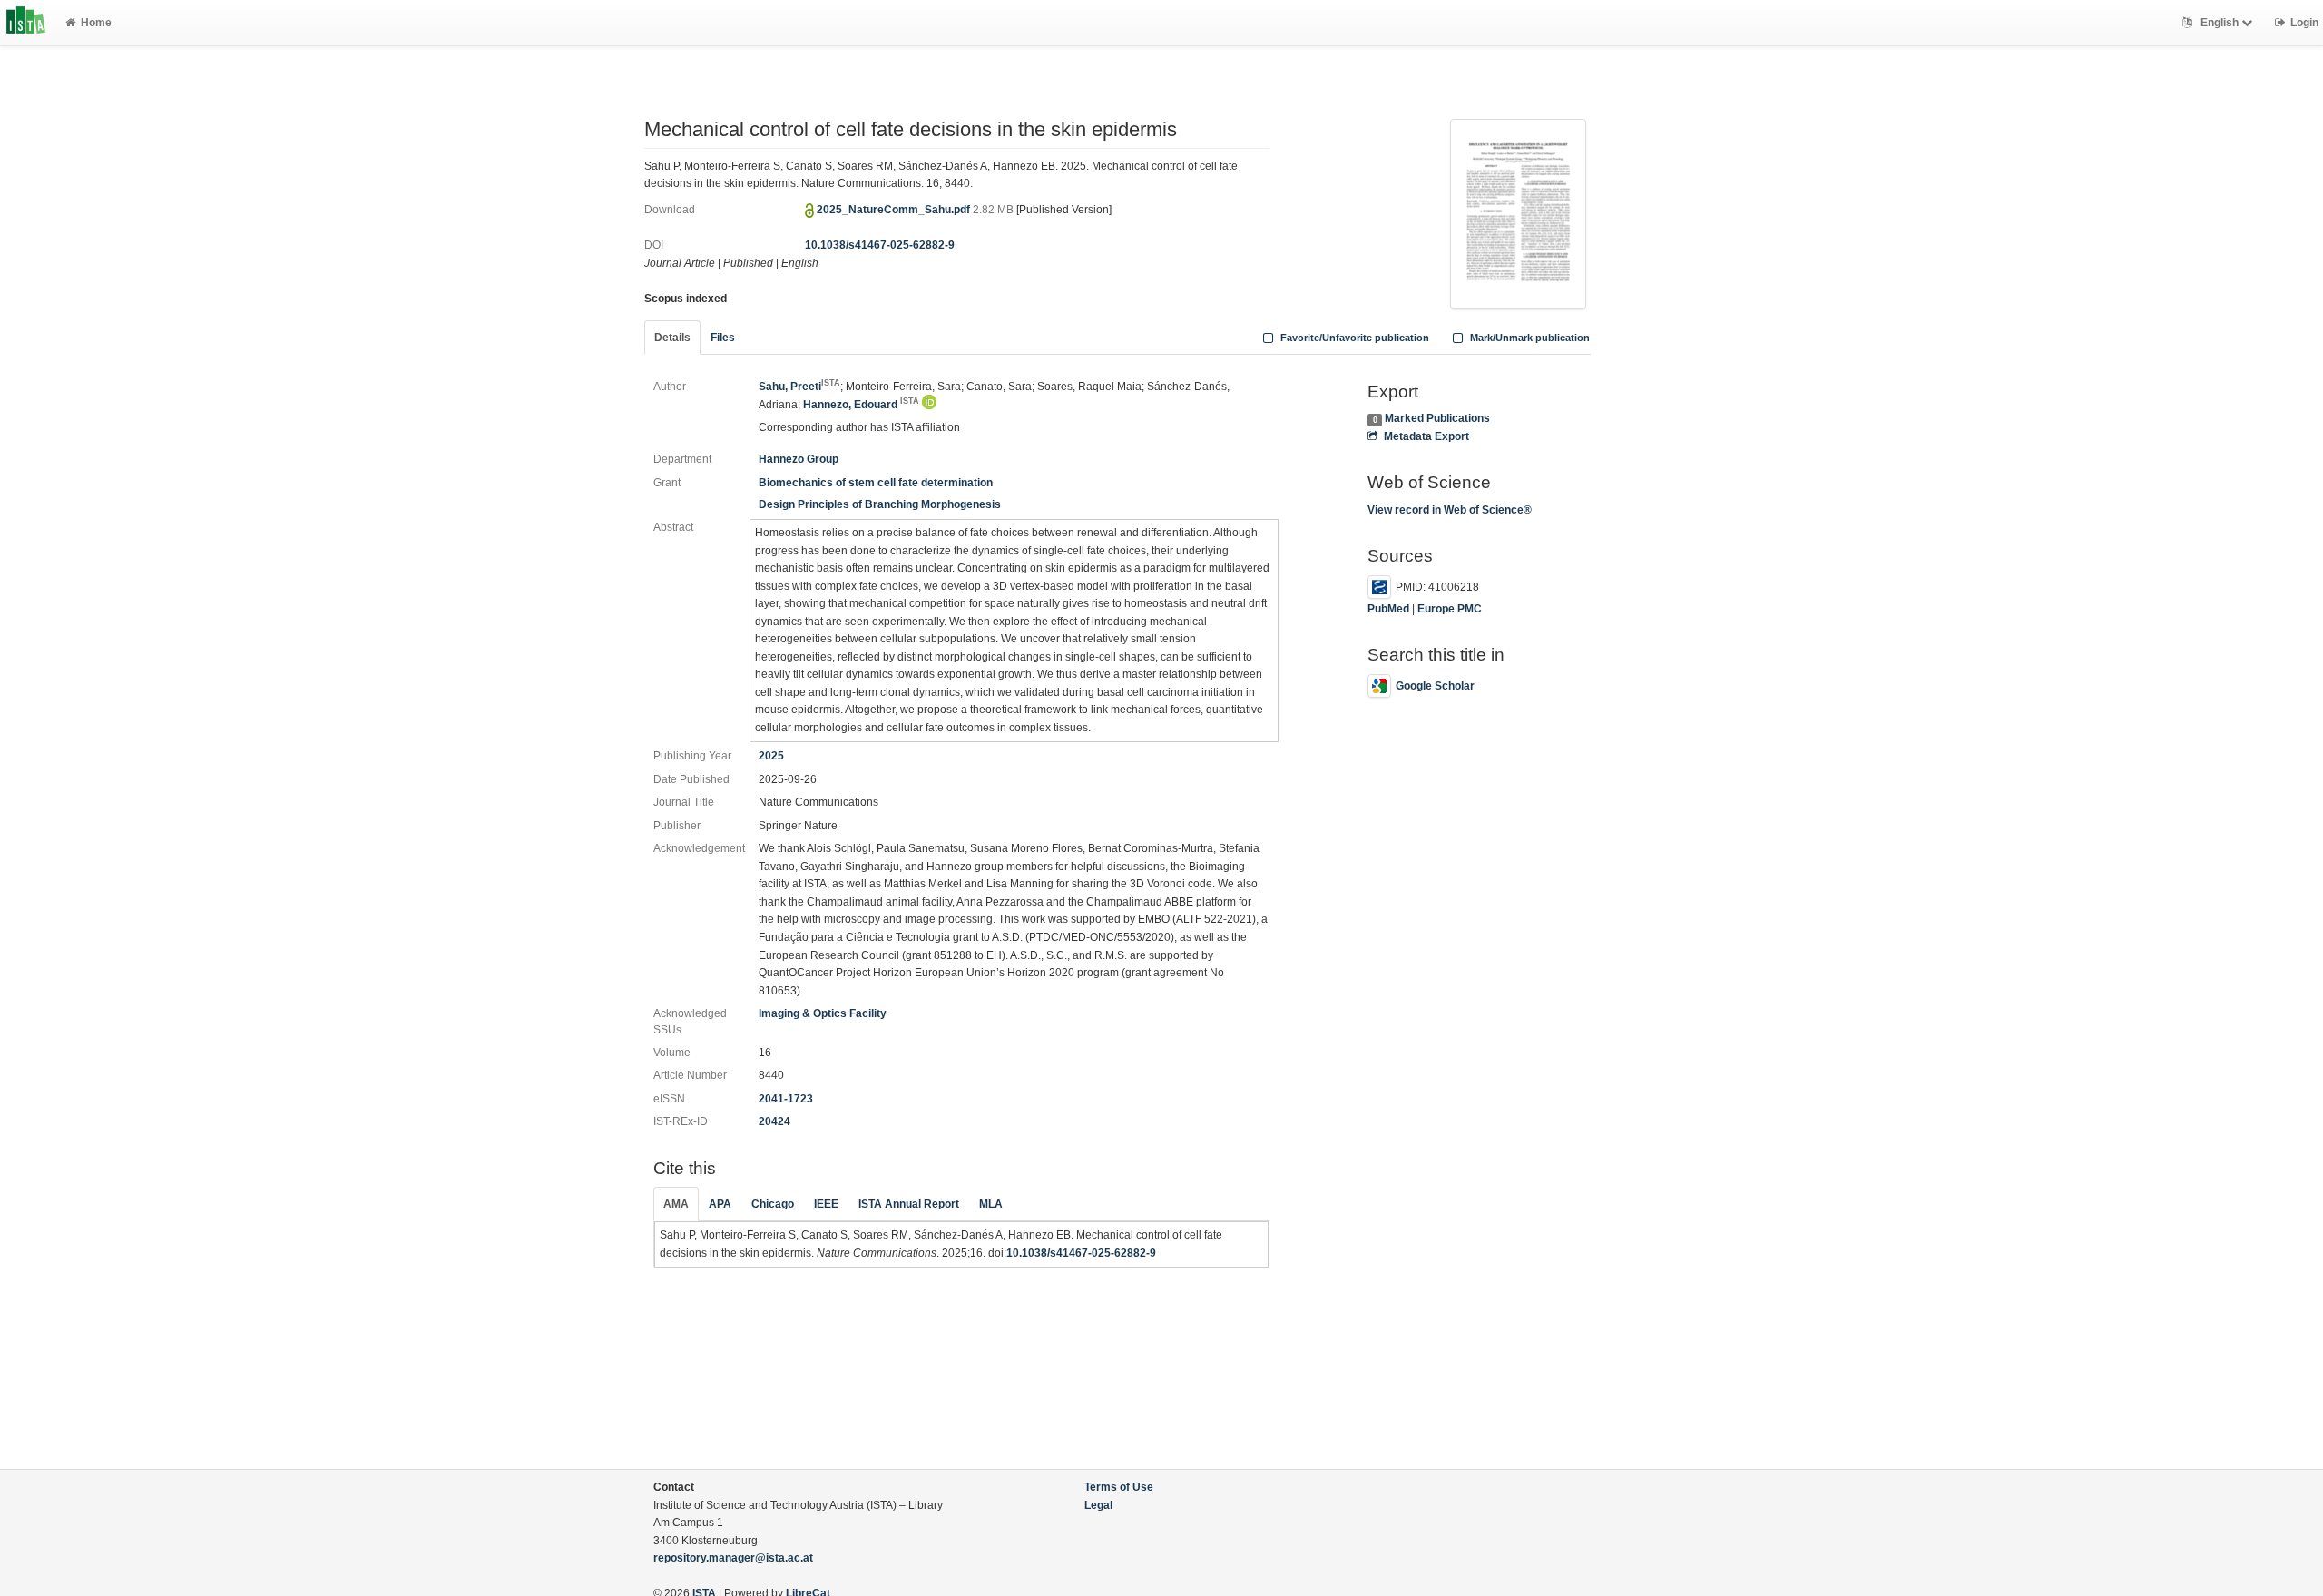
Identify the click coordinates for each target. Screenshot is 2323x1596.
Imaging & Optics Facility (823, 1013)
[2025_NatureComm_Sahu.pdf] (1518, 212)
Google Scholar (1435, 686)
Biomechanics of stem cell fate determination (876, 483)
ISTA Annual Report (909, 1204)
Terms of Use (1119, 1487)
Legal (1098, 1505)
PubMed (1388, 609)
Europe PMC (1450, 609)
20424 (774, 1121)
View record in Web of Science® (1450, 510)
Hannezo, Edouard (861, 405)
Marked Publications (1437, 418)
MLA (991, 1204)
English (2220, 23)
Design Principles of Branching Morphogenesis (880, 504)
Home (96, 23)
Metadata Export (1426, 436)
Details (672, 338)
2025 (771, 756)
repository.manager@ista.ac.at (733, 1558)
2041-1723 (786, 1099)
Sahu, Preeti (799, 387)
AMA (676, 1204)
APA (720, 1204)
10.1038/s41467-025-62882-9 (880, 245)
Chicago (773, 1204)
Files (723, 338)
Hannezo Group (799, 459)
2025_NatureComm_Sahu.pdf (895, 210)
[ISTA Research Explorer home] (26, 23)
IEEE (826, 1204)
